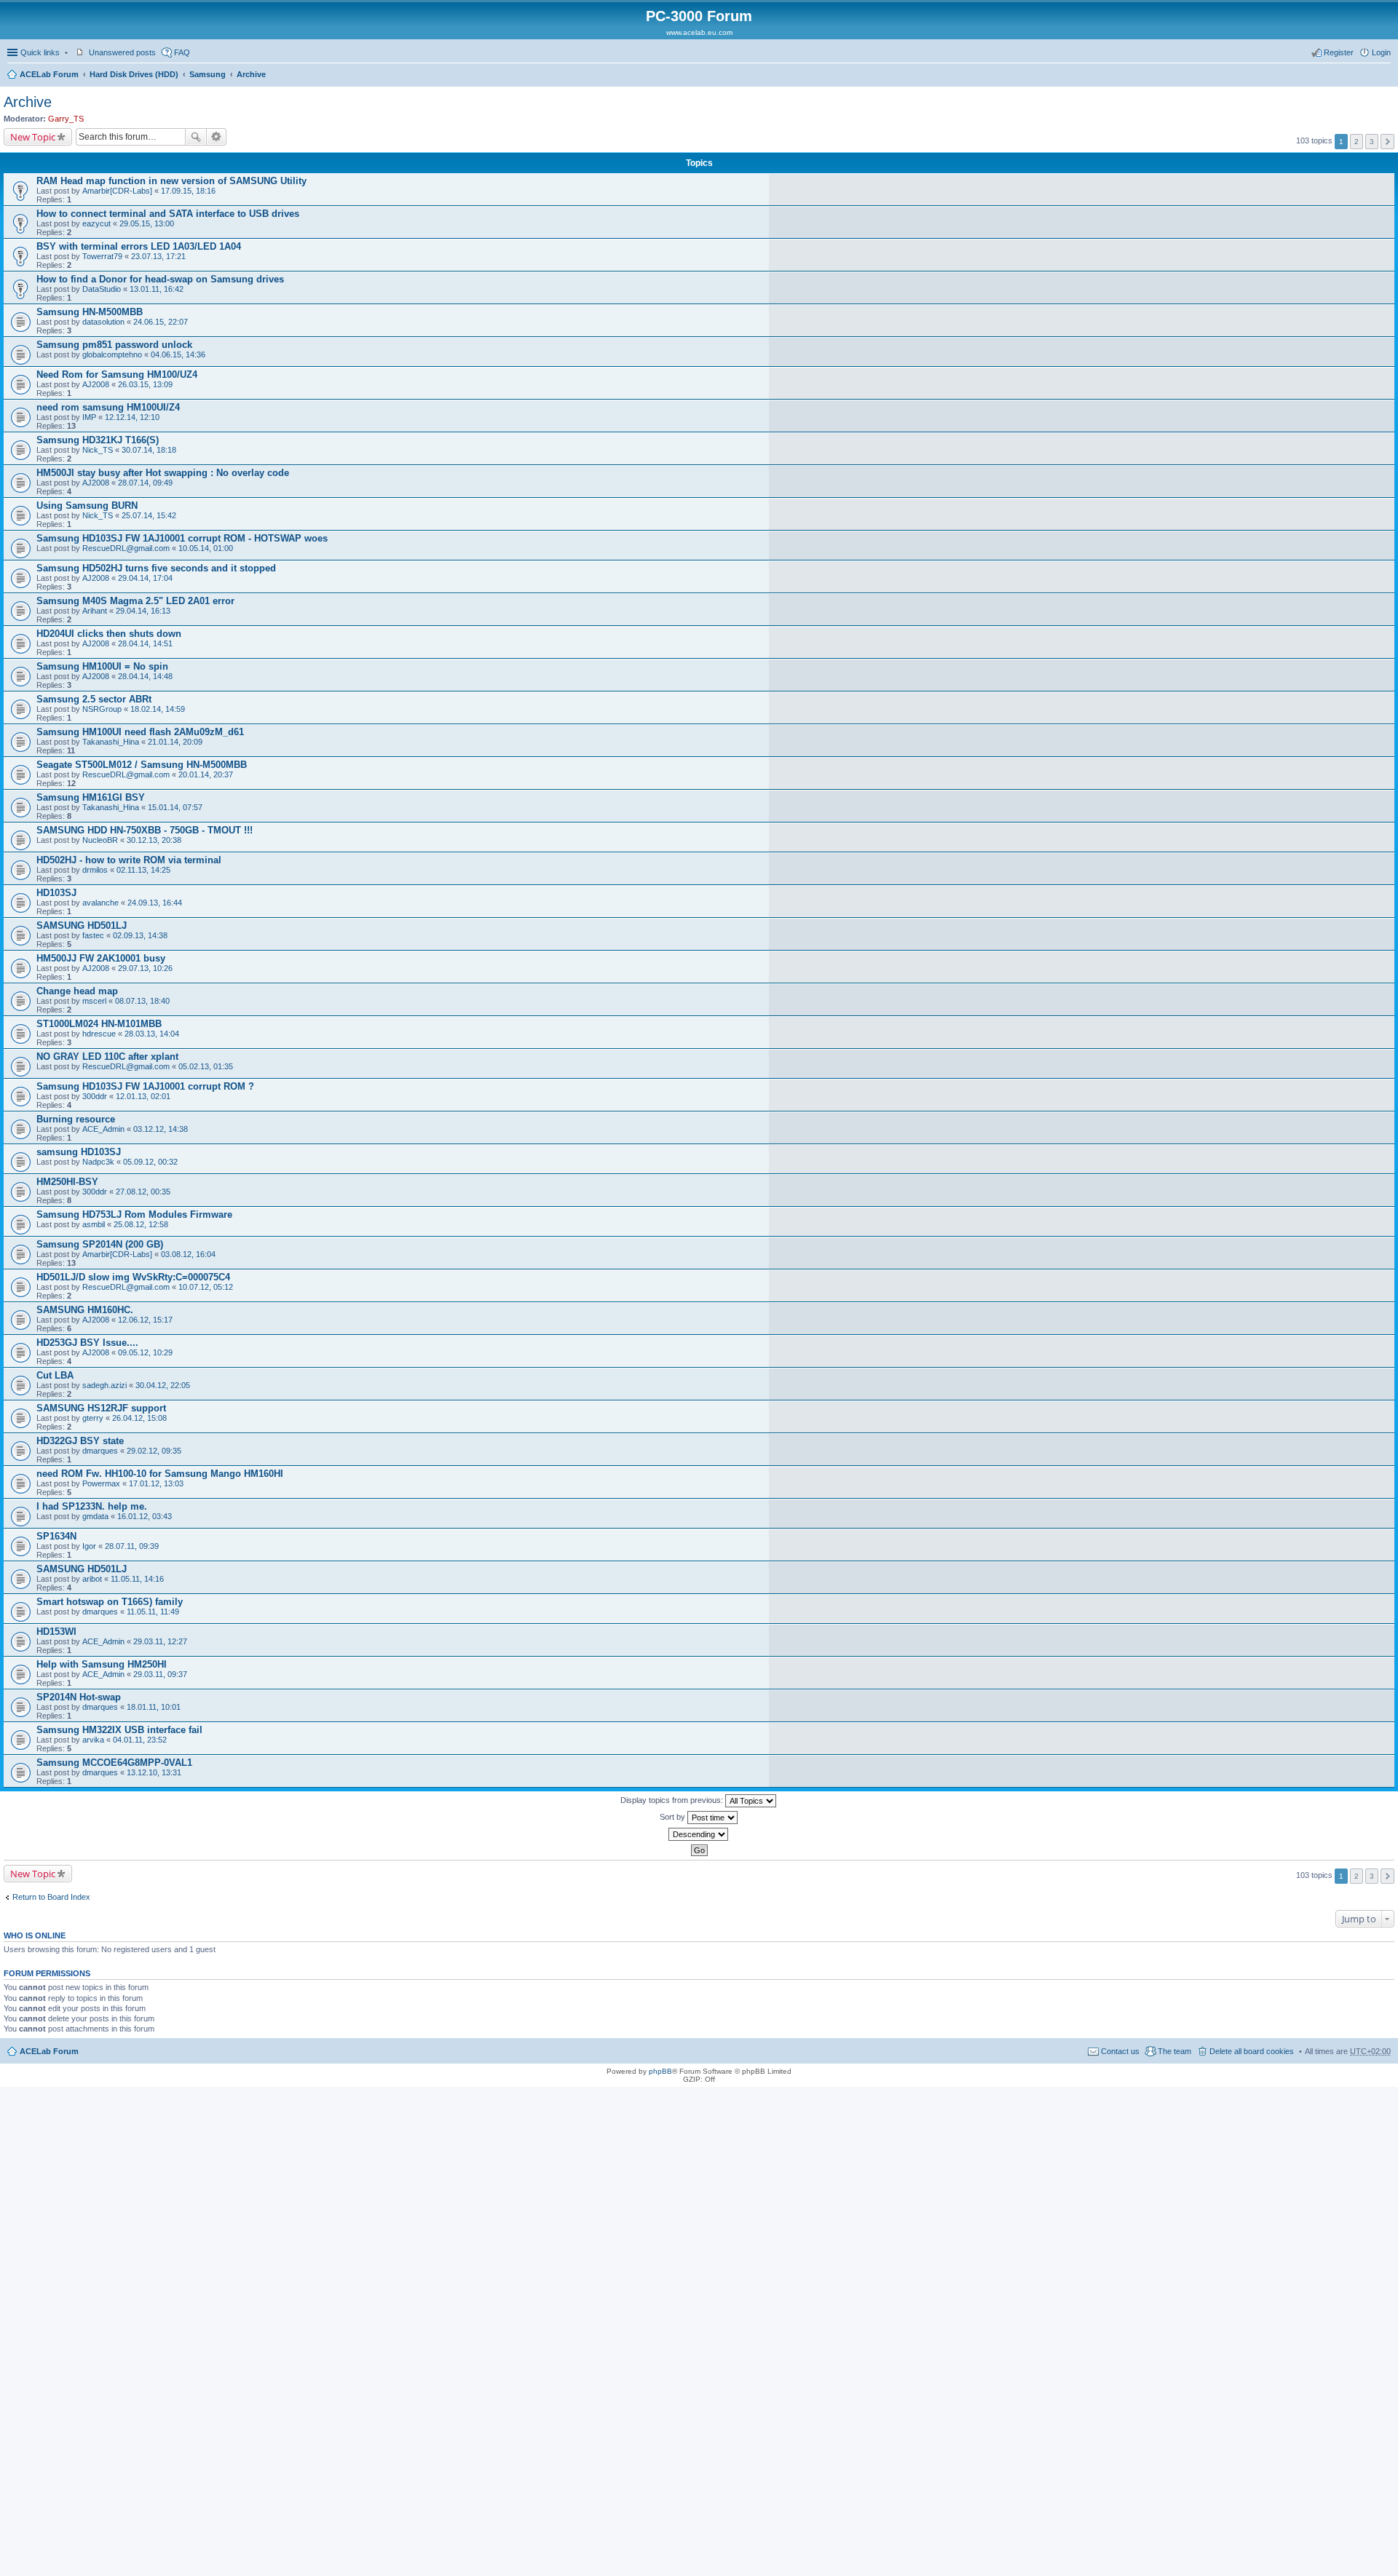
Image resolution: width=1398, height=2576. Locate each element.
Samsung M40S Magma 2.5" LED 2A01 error (135, 601)
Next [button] (1387, 142)
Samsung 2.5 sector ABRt (94, 699)
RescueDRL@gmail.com (126, 548)
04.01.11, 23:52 (140, 1740)
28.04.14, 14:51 (145, 643)
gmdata (95, 1516)
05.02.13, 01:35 (206, 1066)
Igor (89, 1546)
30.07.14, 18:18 (149, 450)
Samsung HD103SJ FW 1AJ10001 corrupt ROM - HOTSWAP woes (182, 538)
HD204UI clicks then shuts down (109, 634)
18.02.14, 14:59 (158, 709)
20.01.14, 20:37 (206, 774)
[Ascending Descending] (699, 1834)
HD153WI (56, 1632)
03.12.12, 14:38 (161, 1129)
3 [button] (1372, 142)
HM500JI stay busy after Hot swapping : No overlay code (163, 473)
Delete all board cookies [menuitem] (1252, 2051)
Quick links (40, 52)
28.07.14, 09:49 (145, 483)
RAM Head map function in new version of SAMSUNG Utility (171, 181)
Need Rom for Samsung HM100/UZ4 (117, 374)
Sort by (674, 1817)
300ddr (95, 1096)
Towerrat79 (102, 256)
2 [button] (1356, 142)
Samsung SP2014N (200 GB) (100, 1244)
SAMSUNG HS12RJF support (101, 1408)
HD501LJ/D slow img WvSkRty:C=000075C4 (133, 1277)
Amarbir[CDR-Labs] (117, 191)
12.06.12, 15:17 (145, 1320)
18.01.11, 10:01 (154, 1707)
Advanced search (217, 137)
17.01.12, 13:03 (156, 1483)
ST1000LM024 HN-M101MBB (99, 1024)
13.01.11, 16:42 (157, 289)
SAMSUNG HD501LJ (82, 926)
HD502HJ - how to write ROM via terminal (129, 860)
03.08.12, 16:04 (188, 1254)
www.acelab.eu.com (699, 32)
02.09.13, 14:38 (140, 935)
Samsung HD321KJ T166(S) (98, 440)
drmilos (95, 870)
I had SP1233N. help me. (92, 1506)
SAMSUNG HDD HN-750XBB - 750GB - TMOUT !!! (145, 830)
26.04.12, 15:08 (139, 1418)
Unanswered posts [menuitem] (122, 52)
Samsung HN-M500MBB (90, 312)
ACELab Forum (49, 74)
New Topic (33, 137)
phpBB (660, 2071)
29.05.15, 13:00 (147, 223)
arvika (93, 1740)
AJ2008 (96, 384)
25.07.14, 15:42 (149, 515)
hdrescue (99, 1034)
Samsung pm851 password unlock (114, 345)
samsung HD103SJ (79, 1152)
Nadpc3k (98, 1162)
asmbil (94, 1224)
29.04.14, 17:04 (145, 578)
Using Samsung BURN (87, 506)
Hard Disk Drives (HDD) (134, 74)
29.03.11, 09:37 (160, 1674)
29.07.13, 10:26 (145, 968)
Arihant (95, 611)
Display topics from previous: (673, 1800)
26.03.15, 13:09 (145, 384)
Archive (251, 74)
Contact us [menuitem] (1120, 2051)
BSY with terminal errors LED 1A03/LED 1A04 (139, 246)
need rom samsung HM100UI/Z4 (108, 407)
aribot (92, 1579)
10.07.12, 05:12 (206, 1287)
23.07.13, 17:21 (158, 256)
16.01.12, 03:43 (145, 1516)
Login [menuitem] (1381, 52)
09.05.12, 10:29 (145, 1352)
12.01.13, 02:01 (143, 1096)
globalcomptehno (112, 354)
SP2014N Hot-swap (79, 1697)
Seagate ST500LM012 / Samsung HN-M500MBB (142, 765)
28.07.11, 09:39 (132, 1546)
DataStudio (102, 289)
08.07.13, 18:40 (142, 1001)
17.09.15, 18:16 (188, 191)
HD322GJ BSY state (80, 1441)
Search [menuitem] (1385, 76)
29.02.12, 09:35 (154, 1451)
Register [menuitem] (1339, 52)
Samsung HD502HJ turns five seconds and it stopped (156, 568)
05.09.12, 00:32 (150, 1162)
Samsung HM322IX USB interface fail (119, 1730)
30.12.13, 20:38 (154, 840)
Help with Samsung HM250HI (102, 1664)
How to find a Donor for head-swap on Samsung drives (160, 279)
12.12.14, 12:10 (132, 417)
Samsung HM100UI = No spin (102, 666)
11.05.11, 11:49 (153, 1612)
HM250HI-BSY (67, 1182)
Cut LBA (55, 1375)
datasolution (103, 322)
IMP (89, 417)
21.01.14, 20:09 (175, 742)
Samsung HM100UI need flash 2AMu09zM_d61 (140, 732)
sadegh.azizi (104, 1385)
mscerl (94, 1001)
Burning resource (76, 1119)
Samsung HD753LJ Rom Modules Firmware (134, 1214)
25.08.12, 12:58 (141, 1224)
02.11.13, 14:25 (143, 870)
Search (196, 137)
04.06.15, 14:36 (178, 354)
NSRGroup (102, 709)
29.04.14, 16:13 (143, 611)
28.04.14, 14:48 (145, 676)
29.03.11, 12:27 (160, 1641)
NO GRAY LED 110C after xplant (107, 1057)
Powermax (101, 1483)
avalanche (100, 903)
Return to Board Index (51, 1897)
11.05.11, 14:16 (137, 1579)
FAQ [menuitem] (182, 52)
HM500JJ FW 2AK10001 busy (101, 958)
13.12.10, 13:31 (154, 1772)
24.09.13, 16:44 (155, 903)
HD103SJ (56, 893)
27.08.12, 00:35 (143, 1192)
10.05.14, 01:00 (206, 548)
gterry (93, 1418)
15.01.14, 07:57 (175, 807)
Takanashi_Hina (111, 742)
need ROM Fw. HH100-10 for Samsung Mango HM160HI (160, 1474)
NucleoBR (100, 840)
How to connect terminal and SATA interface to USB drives (168, 214)
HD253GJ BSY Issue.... (87, 1343)
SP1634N (56, 1536)
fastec (93, 935)
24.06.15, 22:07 (161, 322)
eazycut (96, 223)
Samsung (208, 74)
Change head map (77, 991)
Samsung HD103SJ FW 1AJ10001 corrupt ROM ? (145, 1086)
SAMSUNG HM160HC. (85, 1310)
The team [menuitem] (1174, 2051)
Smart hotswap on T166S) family (110, 1602)
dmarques (100, 1451)
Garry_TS (66, 119)
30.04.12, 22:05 (163, 1385)
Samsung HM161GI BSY (91, 797)
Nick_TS (98, 450)
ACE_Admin (103, 1129)
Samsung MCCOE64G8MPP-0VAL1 (114, 1763)
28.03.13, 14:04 (152, 1034)
